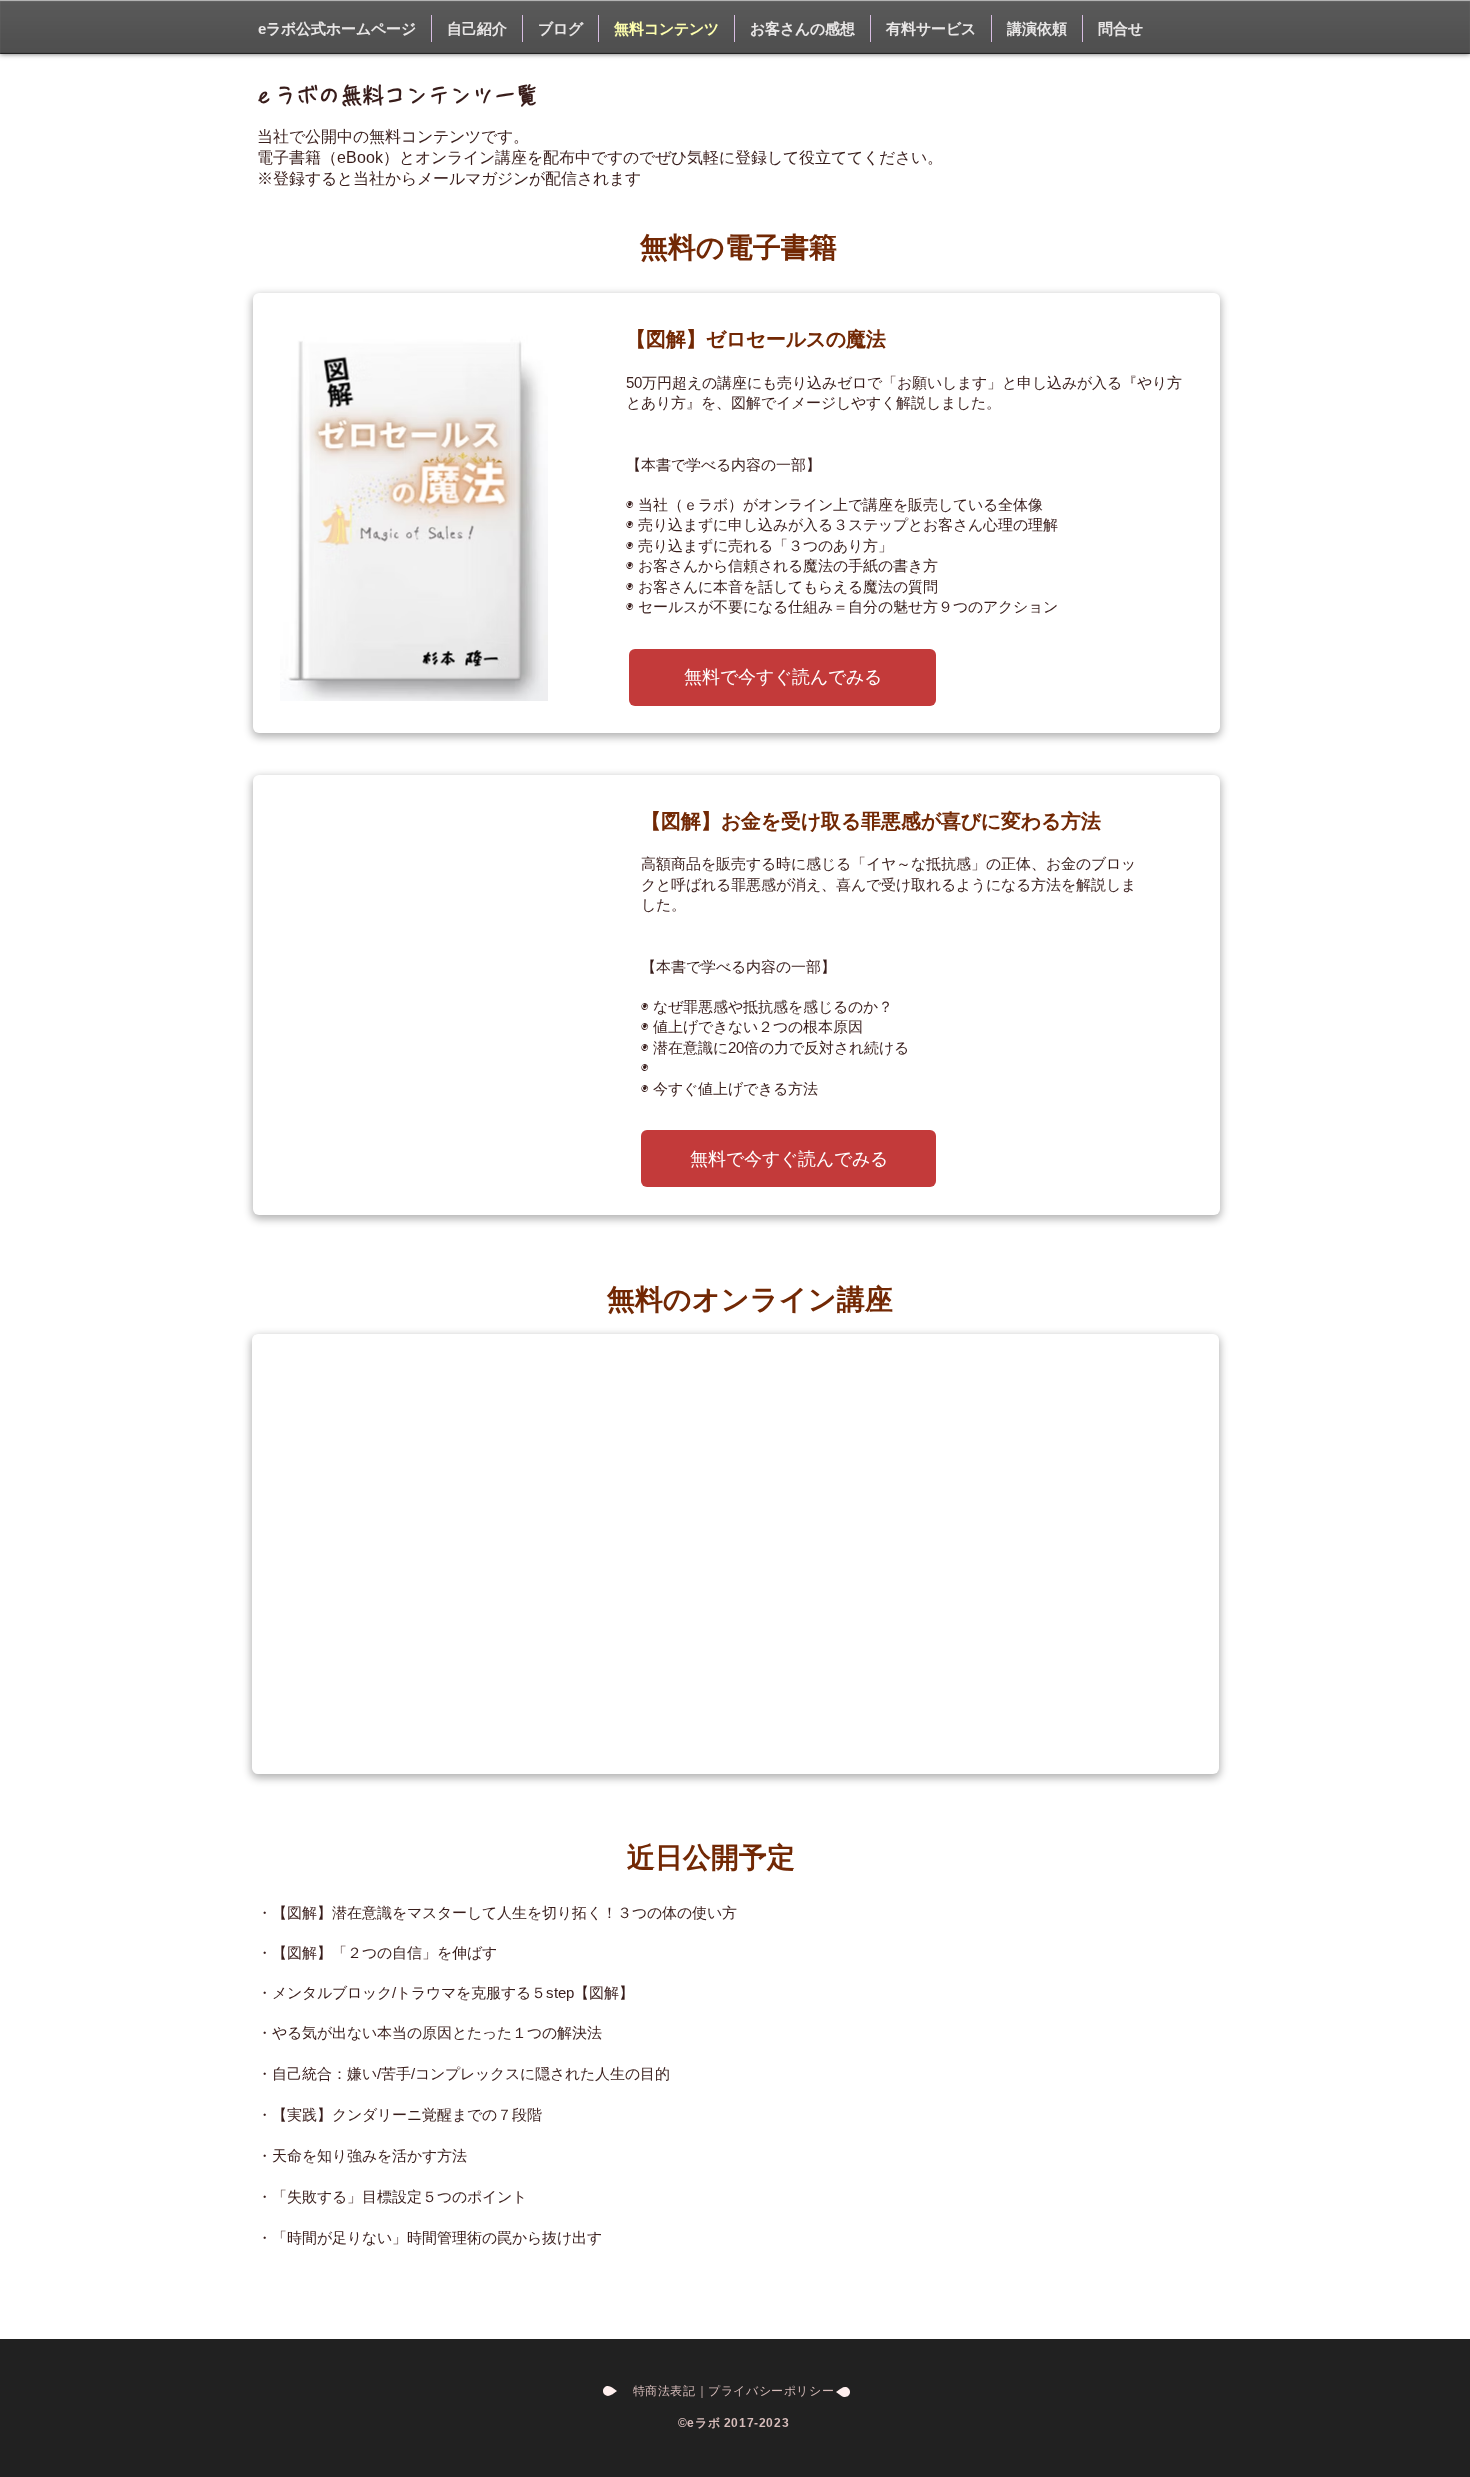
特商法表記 (664, 2391)
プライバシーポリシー (777, 2391)
